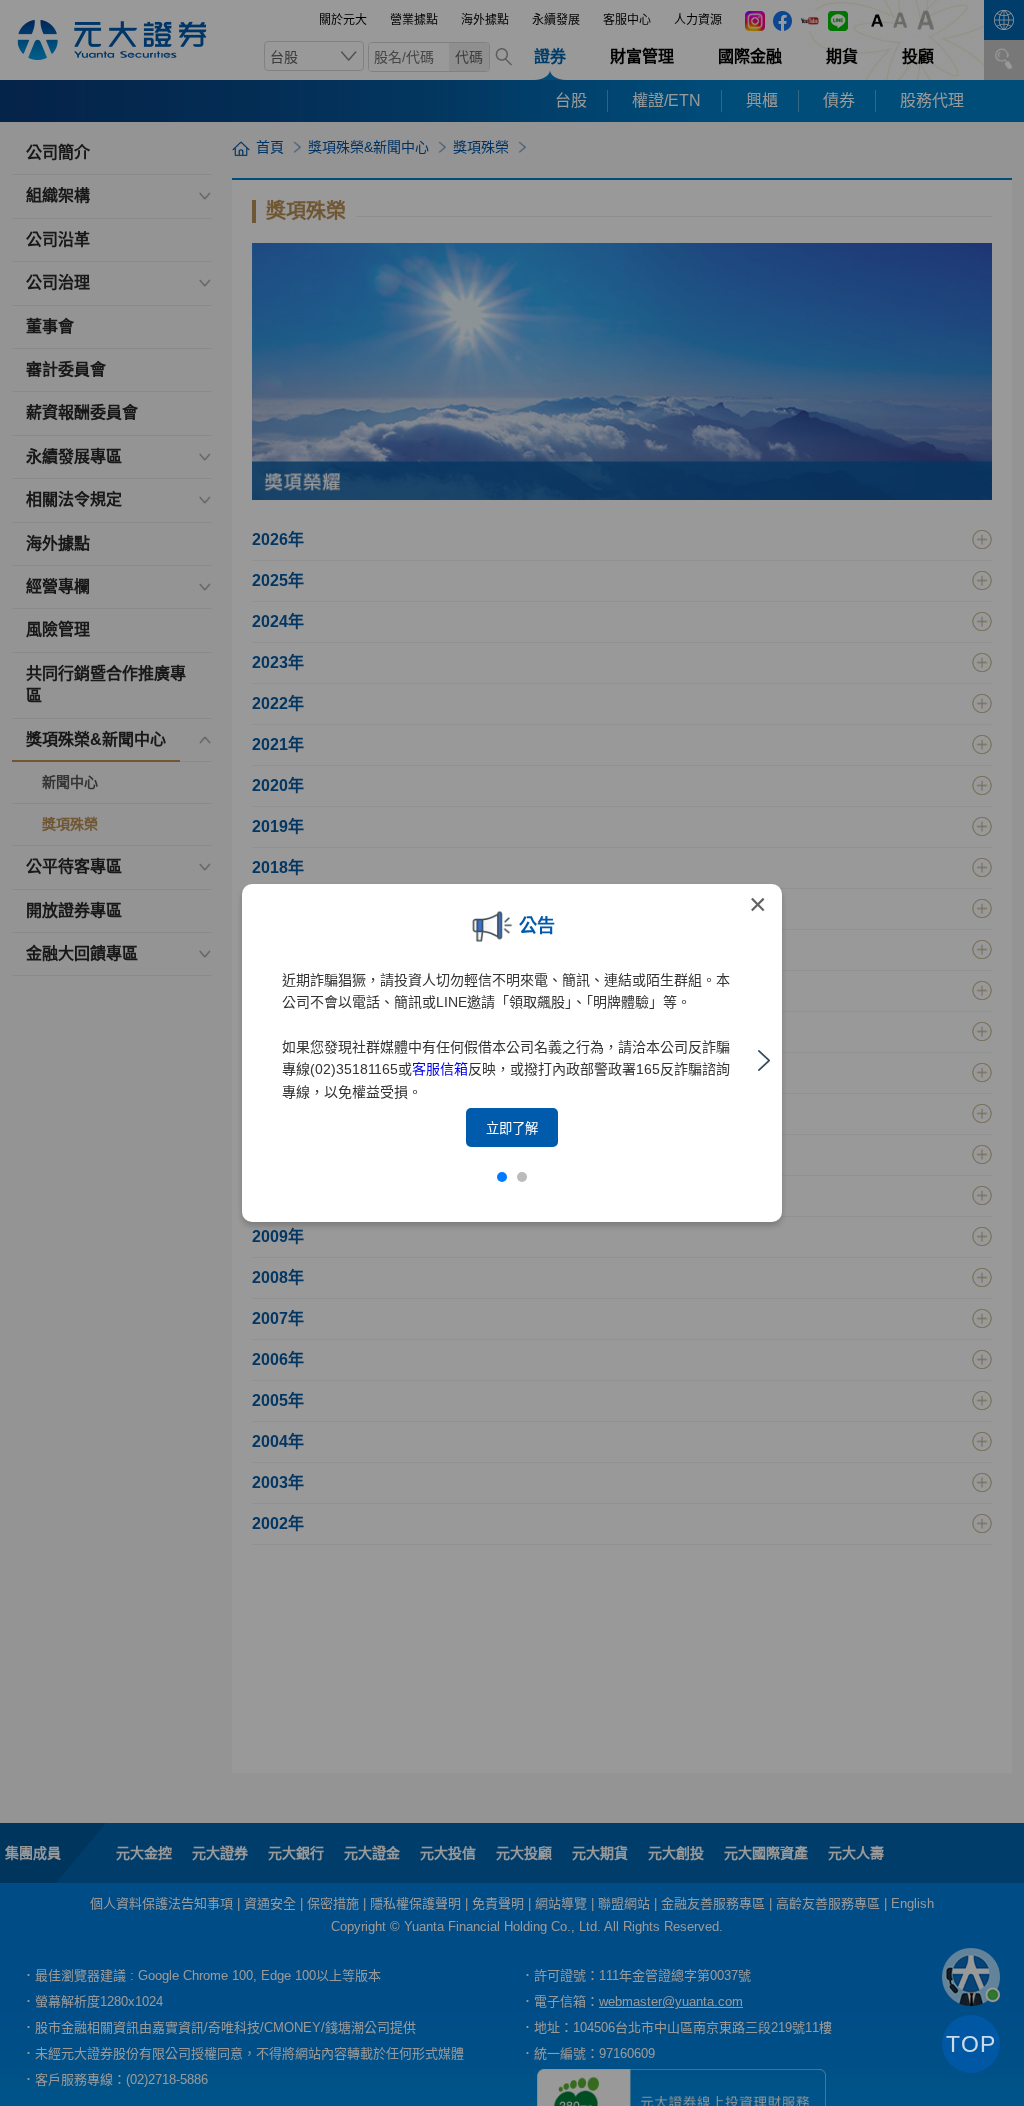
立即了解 (512, 1128)
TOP (971, 2044)
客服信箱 (440, 1069)
